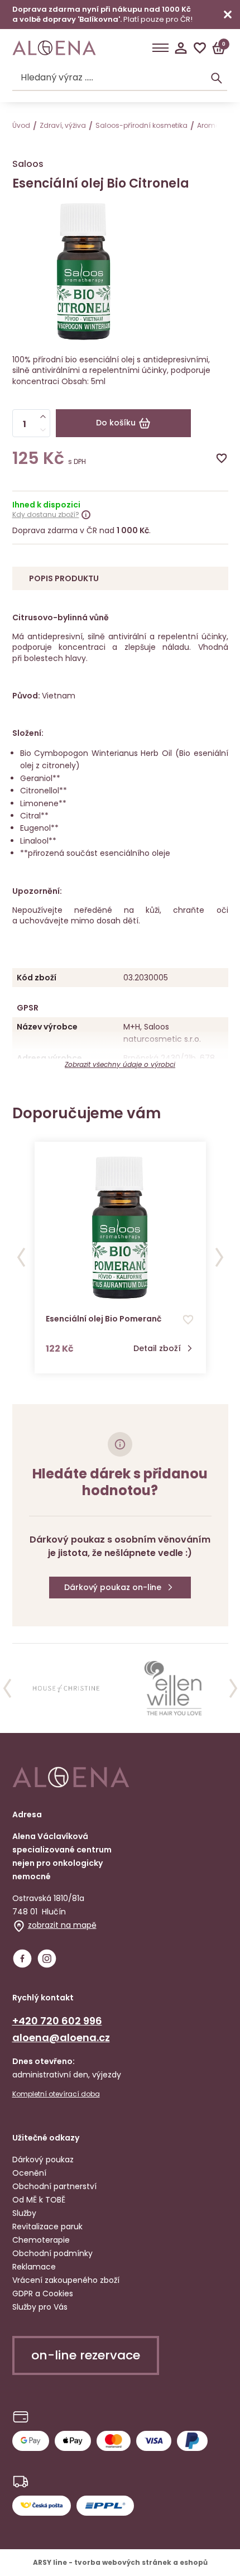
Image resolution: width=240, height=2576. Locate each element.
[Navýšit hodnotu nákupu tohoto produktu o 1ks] (43, 416)
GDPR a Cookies (43, 2293)
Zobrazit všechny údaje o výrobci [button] (120, 1064)
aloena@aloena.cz (61, 2038)
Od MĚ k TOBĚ (39, 2200)
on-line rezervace (86, 2355)
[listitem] (66, 1688)
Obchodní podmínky (52, 2253)
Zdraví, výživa (63, 125)
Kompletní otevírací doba (56, 2094)
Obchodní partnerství (54, 2186)
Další (219, 1257)
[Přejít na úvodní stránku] (54, 48)
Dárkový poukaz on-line (113, 1587)
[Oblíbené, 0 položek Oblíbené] (200, 48)
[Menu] (160, 48)
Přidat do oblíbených (222, 458)
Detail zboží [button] (157, 1349)
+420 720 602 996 (57, 2021)
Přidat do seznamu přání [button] (188, 1320)
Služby (24, 2213)
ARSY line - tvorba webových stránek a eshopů (120, 2562)
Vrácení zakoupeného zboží (66, 2280)
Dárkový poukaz (43, 2160)
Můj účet (181, 48)
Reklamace (34, 2267)
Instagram (47, 1959)
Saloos (28, 164)
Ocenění (29, 2173)
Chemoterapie (41, 2240)
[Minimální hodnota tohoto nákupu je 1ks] (43, 430)
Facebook (22, 1959)
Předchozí (21, 1257)
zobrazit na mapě (62, 1925)
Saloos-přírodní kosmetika (141, 125)
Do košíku (116, 423)
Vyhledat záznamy (217, 78)
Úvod (21, 125)
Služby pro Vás (40, 2307)
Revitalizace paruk (47, 2227)
